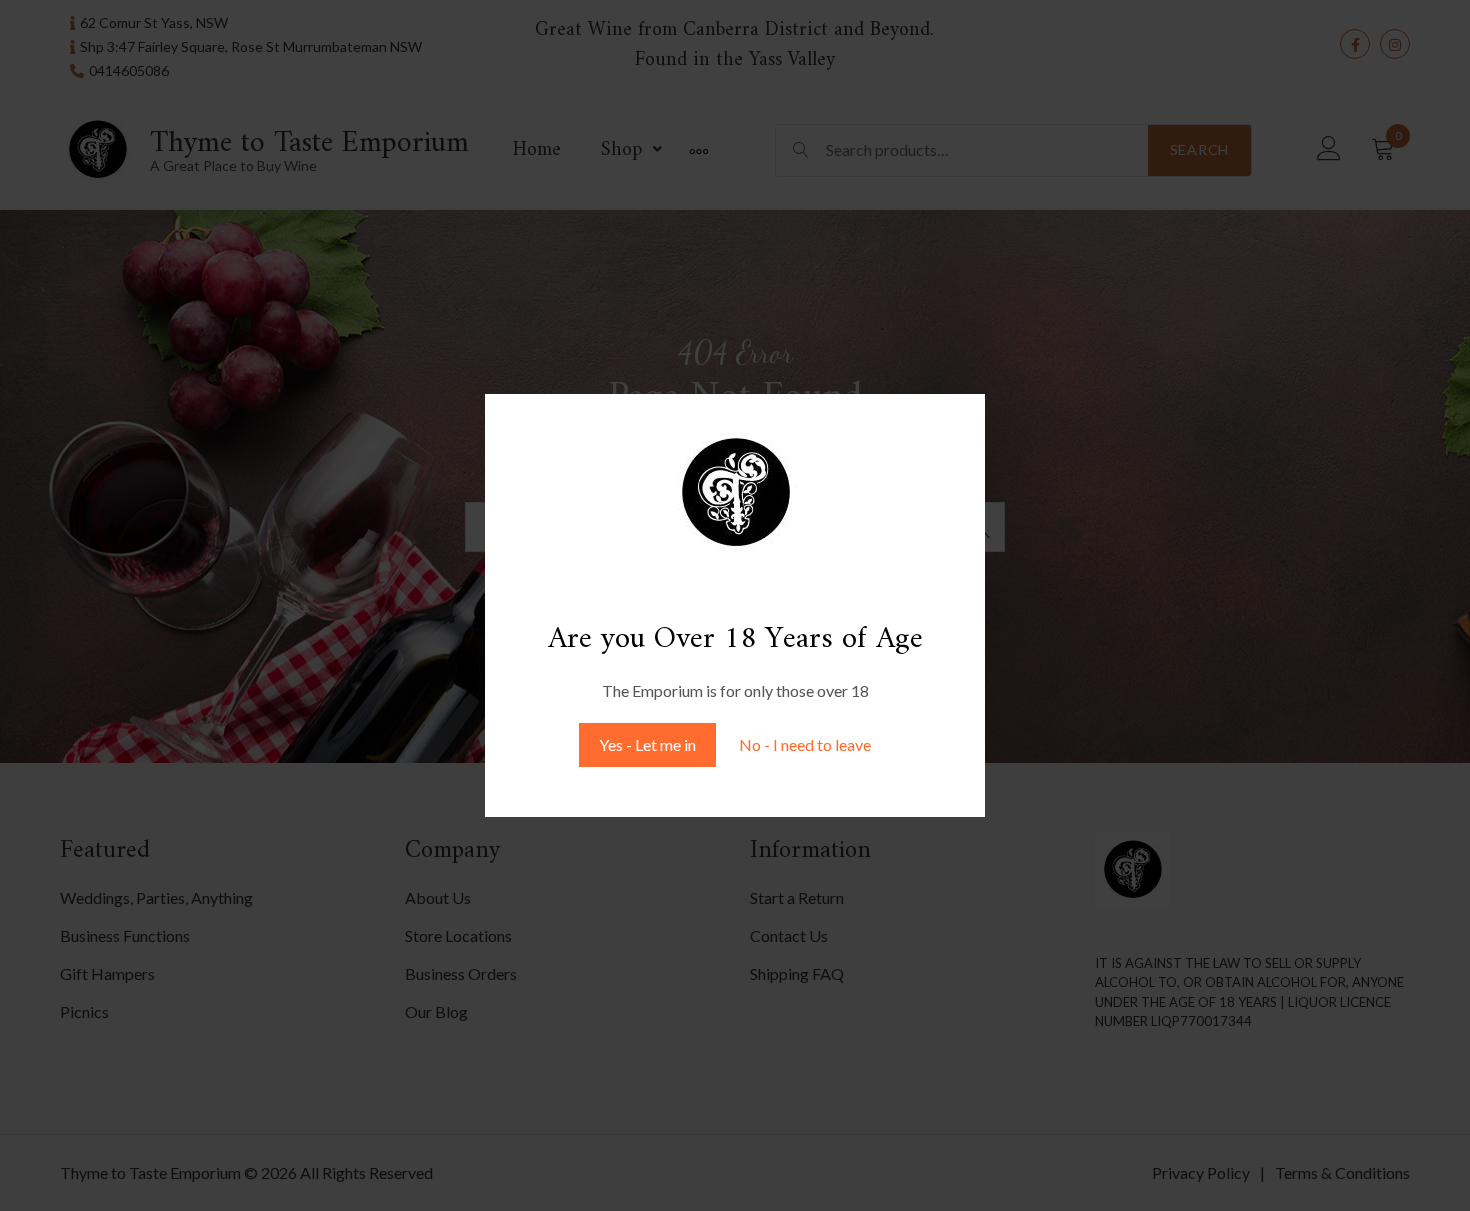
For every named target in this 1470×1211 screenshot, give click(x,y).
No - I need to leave (805, 744)
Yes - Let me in (647, 744)
